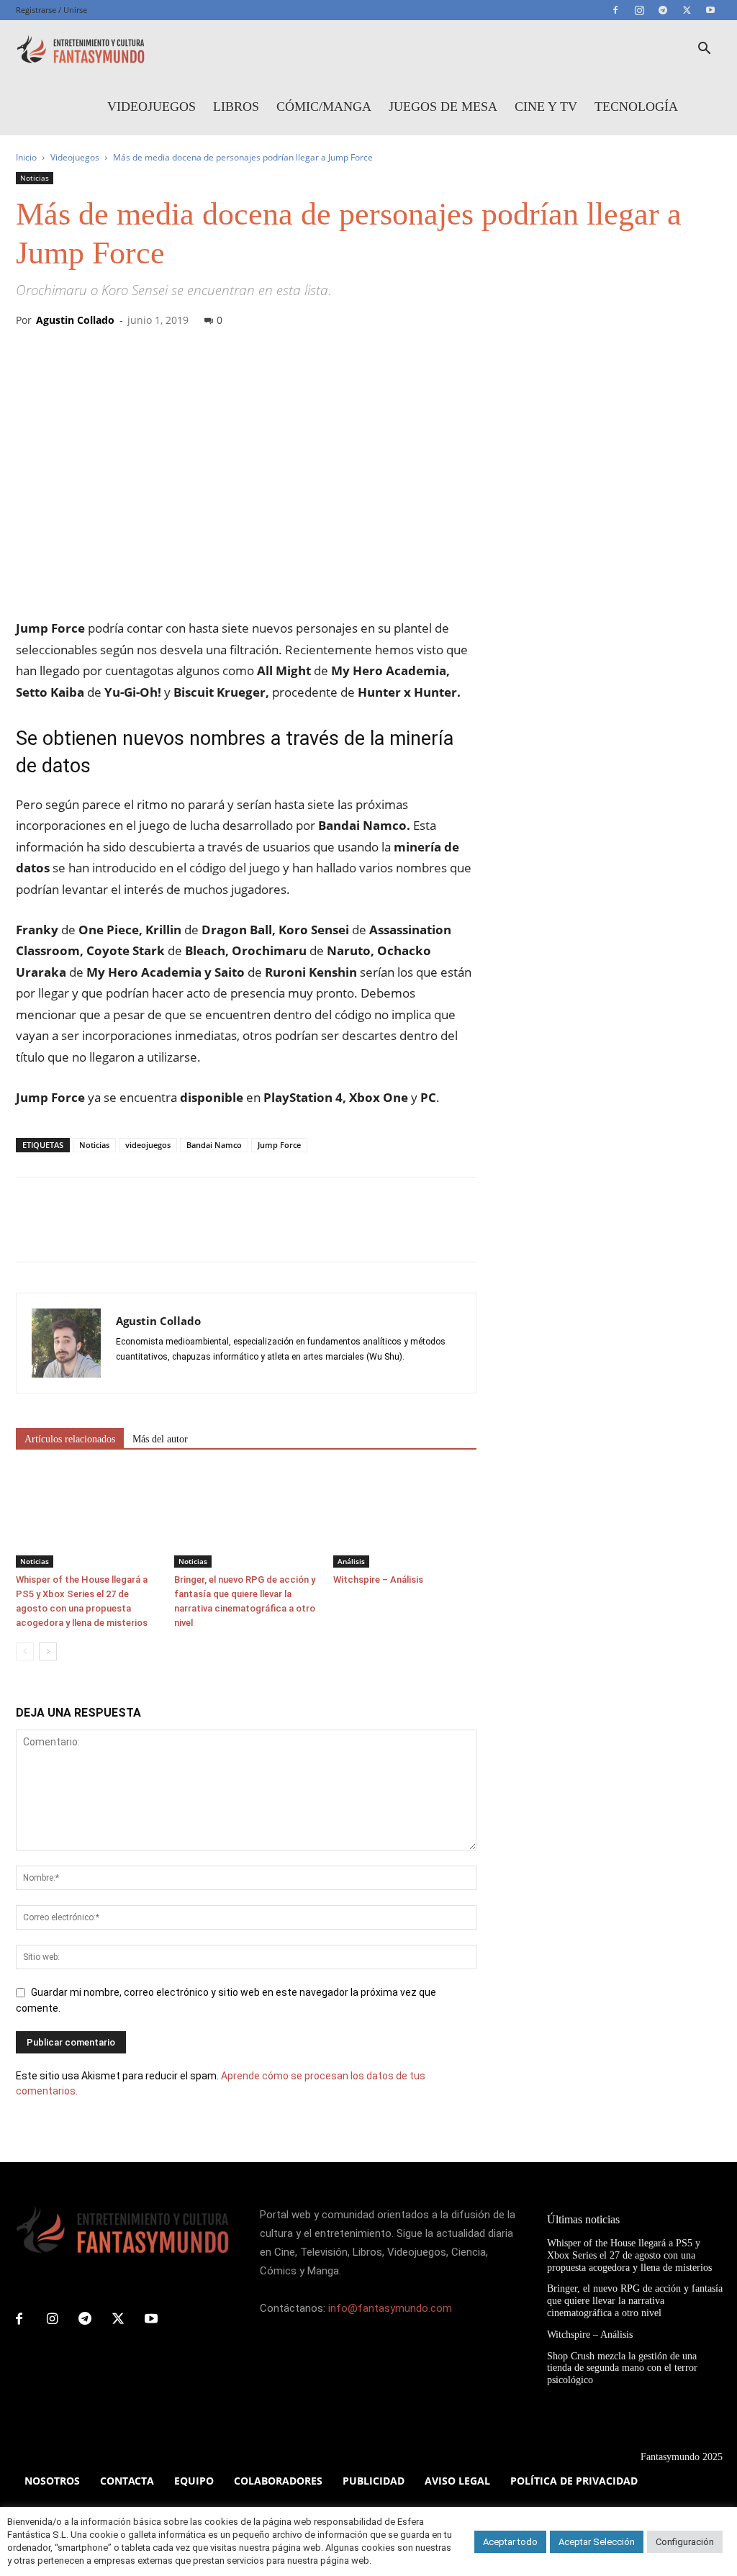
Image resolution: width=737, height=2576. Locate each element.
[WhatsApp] (130, 1232)
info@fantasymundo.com (390, 2308)
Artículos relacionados (70, 1439)
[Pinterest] (96, 1232)
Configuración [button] (685, 2542)
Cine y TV (546, 107)
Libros (236, 107)
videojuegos (148, 1145)
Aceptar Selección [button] (597, 2542)
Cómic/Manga (324, 107)
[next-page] (48, 1651)
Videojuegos (152, 107)
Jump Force (279, 1145)
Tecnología (636, 107)
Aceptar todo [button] (510, 2542)
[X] (687, 10)
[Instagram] (639, 10)
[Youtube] (710, 10)
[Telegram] (663, 10)
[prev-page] (25, 1651)
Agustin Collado (75, 320)
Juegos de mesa (443, 107)
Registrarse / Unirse (51, 10)
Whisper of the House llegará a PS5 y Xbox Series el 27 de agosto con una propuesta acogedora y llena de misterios (629, 2255)
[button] (704, 50)
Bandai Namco (214, 1145)
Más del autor (160, 1439)
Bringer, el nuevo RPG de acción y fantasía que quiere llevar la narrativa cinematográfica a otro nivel (635, 2301)
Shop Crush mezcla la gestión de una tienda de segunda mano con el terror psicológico (622, 2368)
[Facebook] (615, 10)
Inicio (26, 157)
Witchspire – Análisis (378, 1580)
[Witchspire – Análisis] (405, 1518)
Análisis (351, 1561)
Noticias (35, 178)
